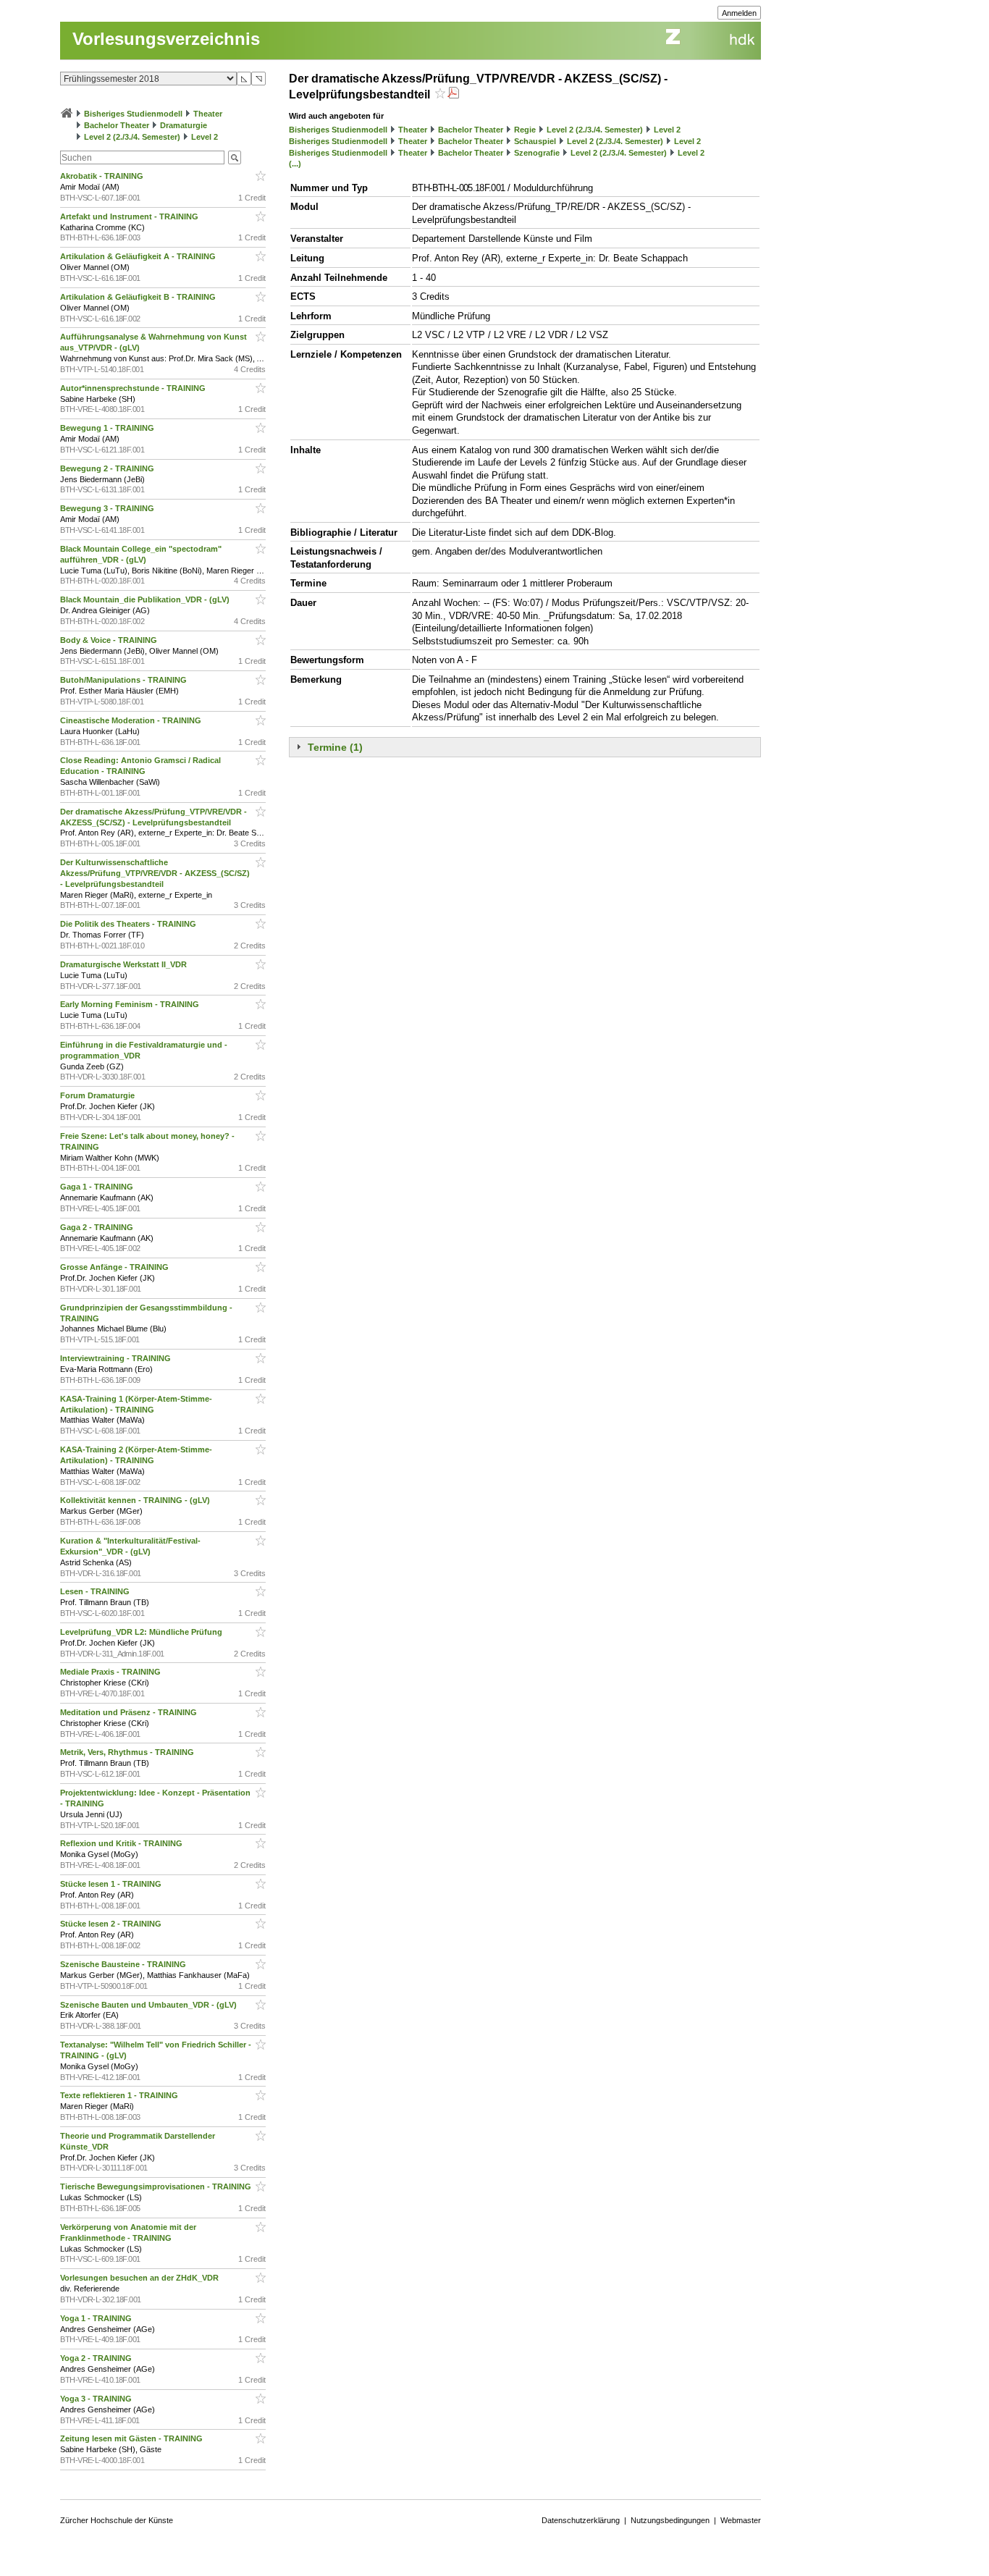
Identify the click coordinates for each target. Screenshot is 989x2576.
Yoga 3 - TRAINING (97, 2399)
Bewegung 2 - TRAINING (108, 468)
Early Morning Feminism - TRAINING (131, 1004)
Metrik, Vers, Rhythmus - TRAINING (128, 1752)
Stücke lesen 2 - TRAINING (112, 1924)
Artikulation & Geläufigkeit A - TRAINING (139, 256)
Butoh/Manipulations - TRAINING (125, 680)
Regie (525, 130)
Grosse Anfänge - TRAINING (115, 1267)
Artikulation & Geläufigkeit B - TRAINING (139, 297)
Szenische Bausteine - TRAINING (124, 1964)
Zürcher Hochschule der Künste (117, 2520)
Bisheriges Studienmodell (133, 114)
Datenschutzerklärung (581, 2520)
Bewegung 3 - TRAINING (108, 508)
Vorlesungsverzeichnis (166, 39)
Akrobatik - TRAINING (103, 176)
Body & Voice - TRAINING (110, 640)
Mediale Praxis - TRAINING (111, 1672)
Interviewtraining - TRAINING (117, 1358)
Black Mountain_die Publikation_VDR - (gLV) (146, 599)
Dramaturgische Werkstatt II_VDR (125, 964)
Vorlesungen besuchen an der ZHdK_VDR (140, 2278)
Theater (208, 114)
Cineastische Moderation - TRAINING (132, 720)
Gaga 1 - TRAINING (98, 1187)
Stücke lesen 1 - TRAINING (112, 1884)
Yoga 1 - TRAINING (97, 2318)
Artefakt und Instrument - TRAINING (130, 216)
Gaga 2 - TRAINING (98, 1227)
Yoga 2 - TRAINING (97, 2358)
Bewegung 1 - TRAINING (108, 428)
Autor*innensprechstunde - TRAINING (134, 388)
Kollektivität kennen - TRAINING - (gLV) (136, 1500)
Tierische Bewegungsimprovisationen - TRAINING (157, 2186)
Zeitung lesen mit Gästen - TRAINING (132, 2438)
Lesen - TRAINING (96, 1591)
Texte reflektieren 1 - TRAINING (120, 2095)
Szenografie (537, 153)
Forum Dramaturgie (98, 1095)
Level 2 (205, 137)
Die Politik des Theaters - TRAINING (129, 924)
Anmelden (739, 13)
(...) (295, 164)
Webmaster (741, 2520)
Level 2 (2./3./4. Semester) (132, 137)
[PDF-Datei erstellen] (453, 94)
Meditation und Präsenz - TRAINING (130, 1712)
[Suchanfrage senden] (235, 157)
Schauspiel (535, 141)
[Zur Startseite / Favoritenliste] (67, 114)
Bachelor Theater (117, 125)
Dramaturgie (184, 125)
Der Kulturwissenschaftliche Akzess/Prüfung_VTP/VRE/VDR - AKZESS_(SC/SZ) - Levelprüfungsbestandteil (155, 873)
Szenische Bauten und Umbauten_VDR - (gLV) (150, 2005)
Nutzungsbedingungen (670, 2520)
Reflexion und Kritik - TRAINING (122, 1843)
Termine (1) (335, 747)
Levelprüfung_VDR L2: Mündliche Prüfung (142, 1632)
